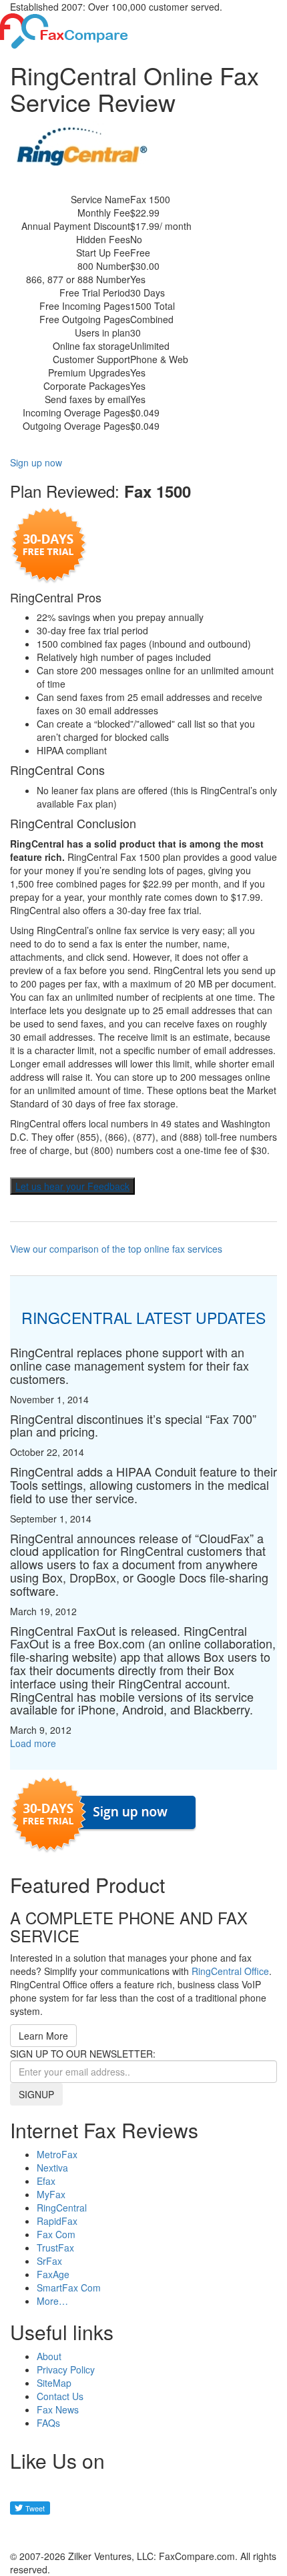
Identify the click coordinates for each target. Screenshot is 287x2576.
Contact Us (60, 2396)
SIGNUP (36, 2094)
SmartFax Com (69, 2287)
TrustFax (55, 2248)
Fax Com (56, 2234)
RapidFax (57, 2221)
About (49, 2356)
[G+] (27, 2532)
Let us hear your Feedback (72, 1186)
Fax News (58, 2409)
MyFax (51, 2194)
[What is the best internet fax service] (64, 29)
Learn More (43, 2036)
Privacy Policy (66, 2369)
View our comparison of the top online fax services (116, 1249)
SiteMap (54, 2383)
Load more (33, 1743)
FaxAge (53, 2274)
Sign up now (36, 462)
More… (52, 2301)
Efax (46, 2181)
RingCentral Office (230, 1971)
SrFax (49, 2261)
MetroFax (57, 2154)
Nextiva (52, 2168)
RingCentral (62, 2208)
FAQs (48, 2423)
